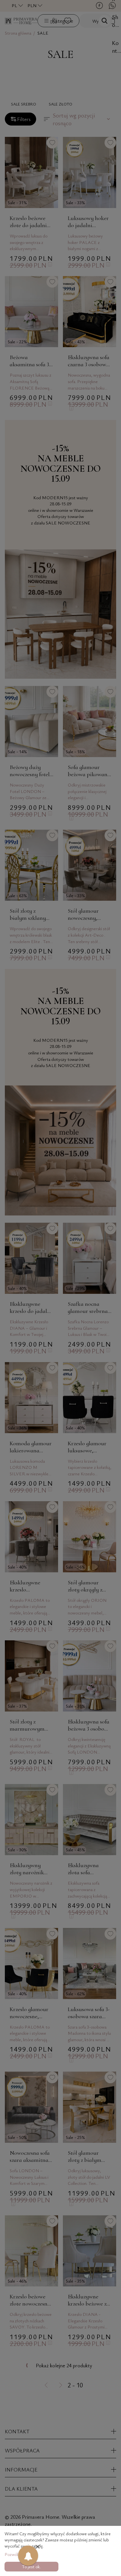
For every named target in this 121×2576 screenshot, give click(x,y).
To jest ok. (31, 2566)
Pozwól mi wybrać (21, 2554)
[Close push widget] (38, 2547)
